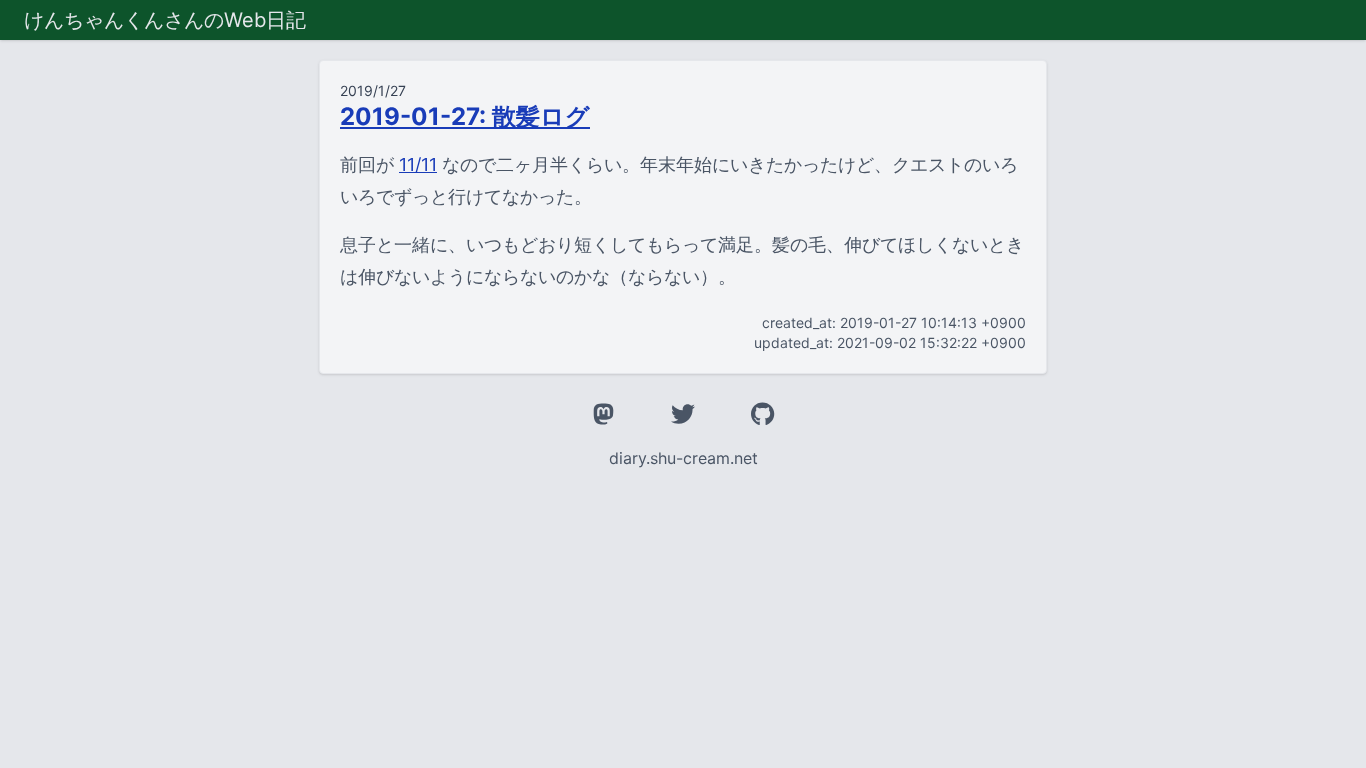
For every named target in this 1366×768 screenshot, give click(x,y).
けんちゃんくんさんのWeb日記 (165, 20)
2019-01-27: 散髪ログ (465, 116)
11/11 (418, 164)
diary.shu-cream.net (683, 458)
